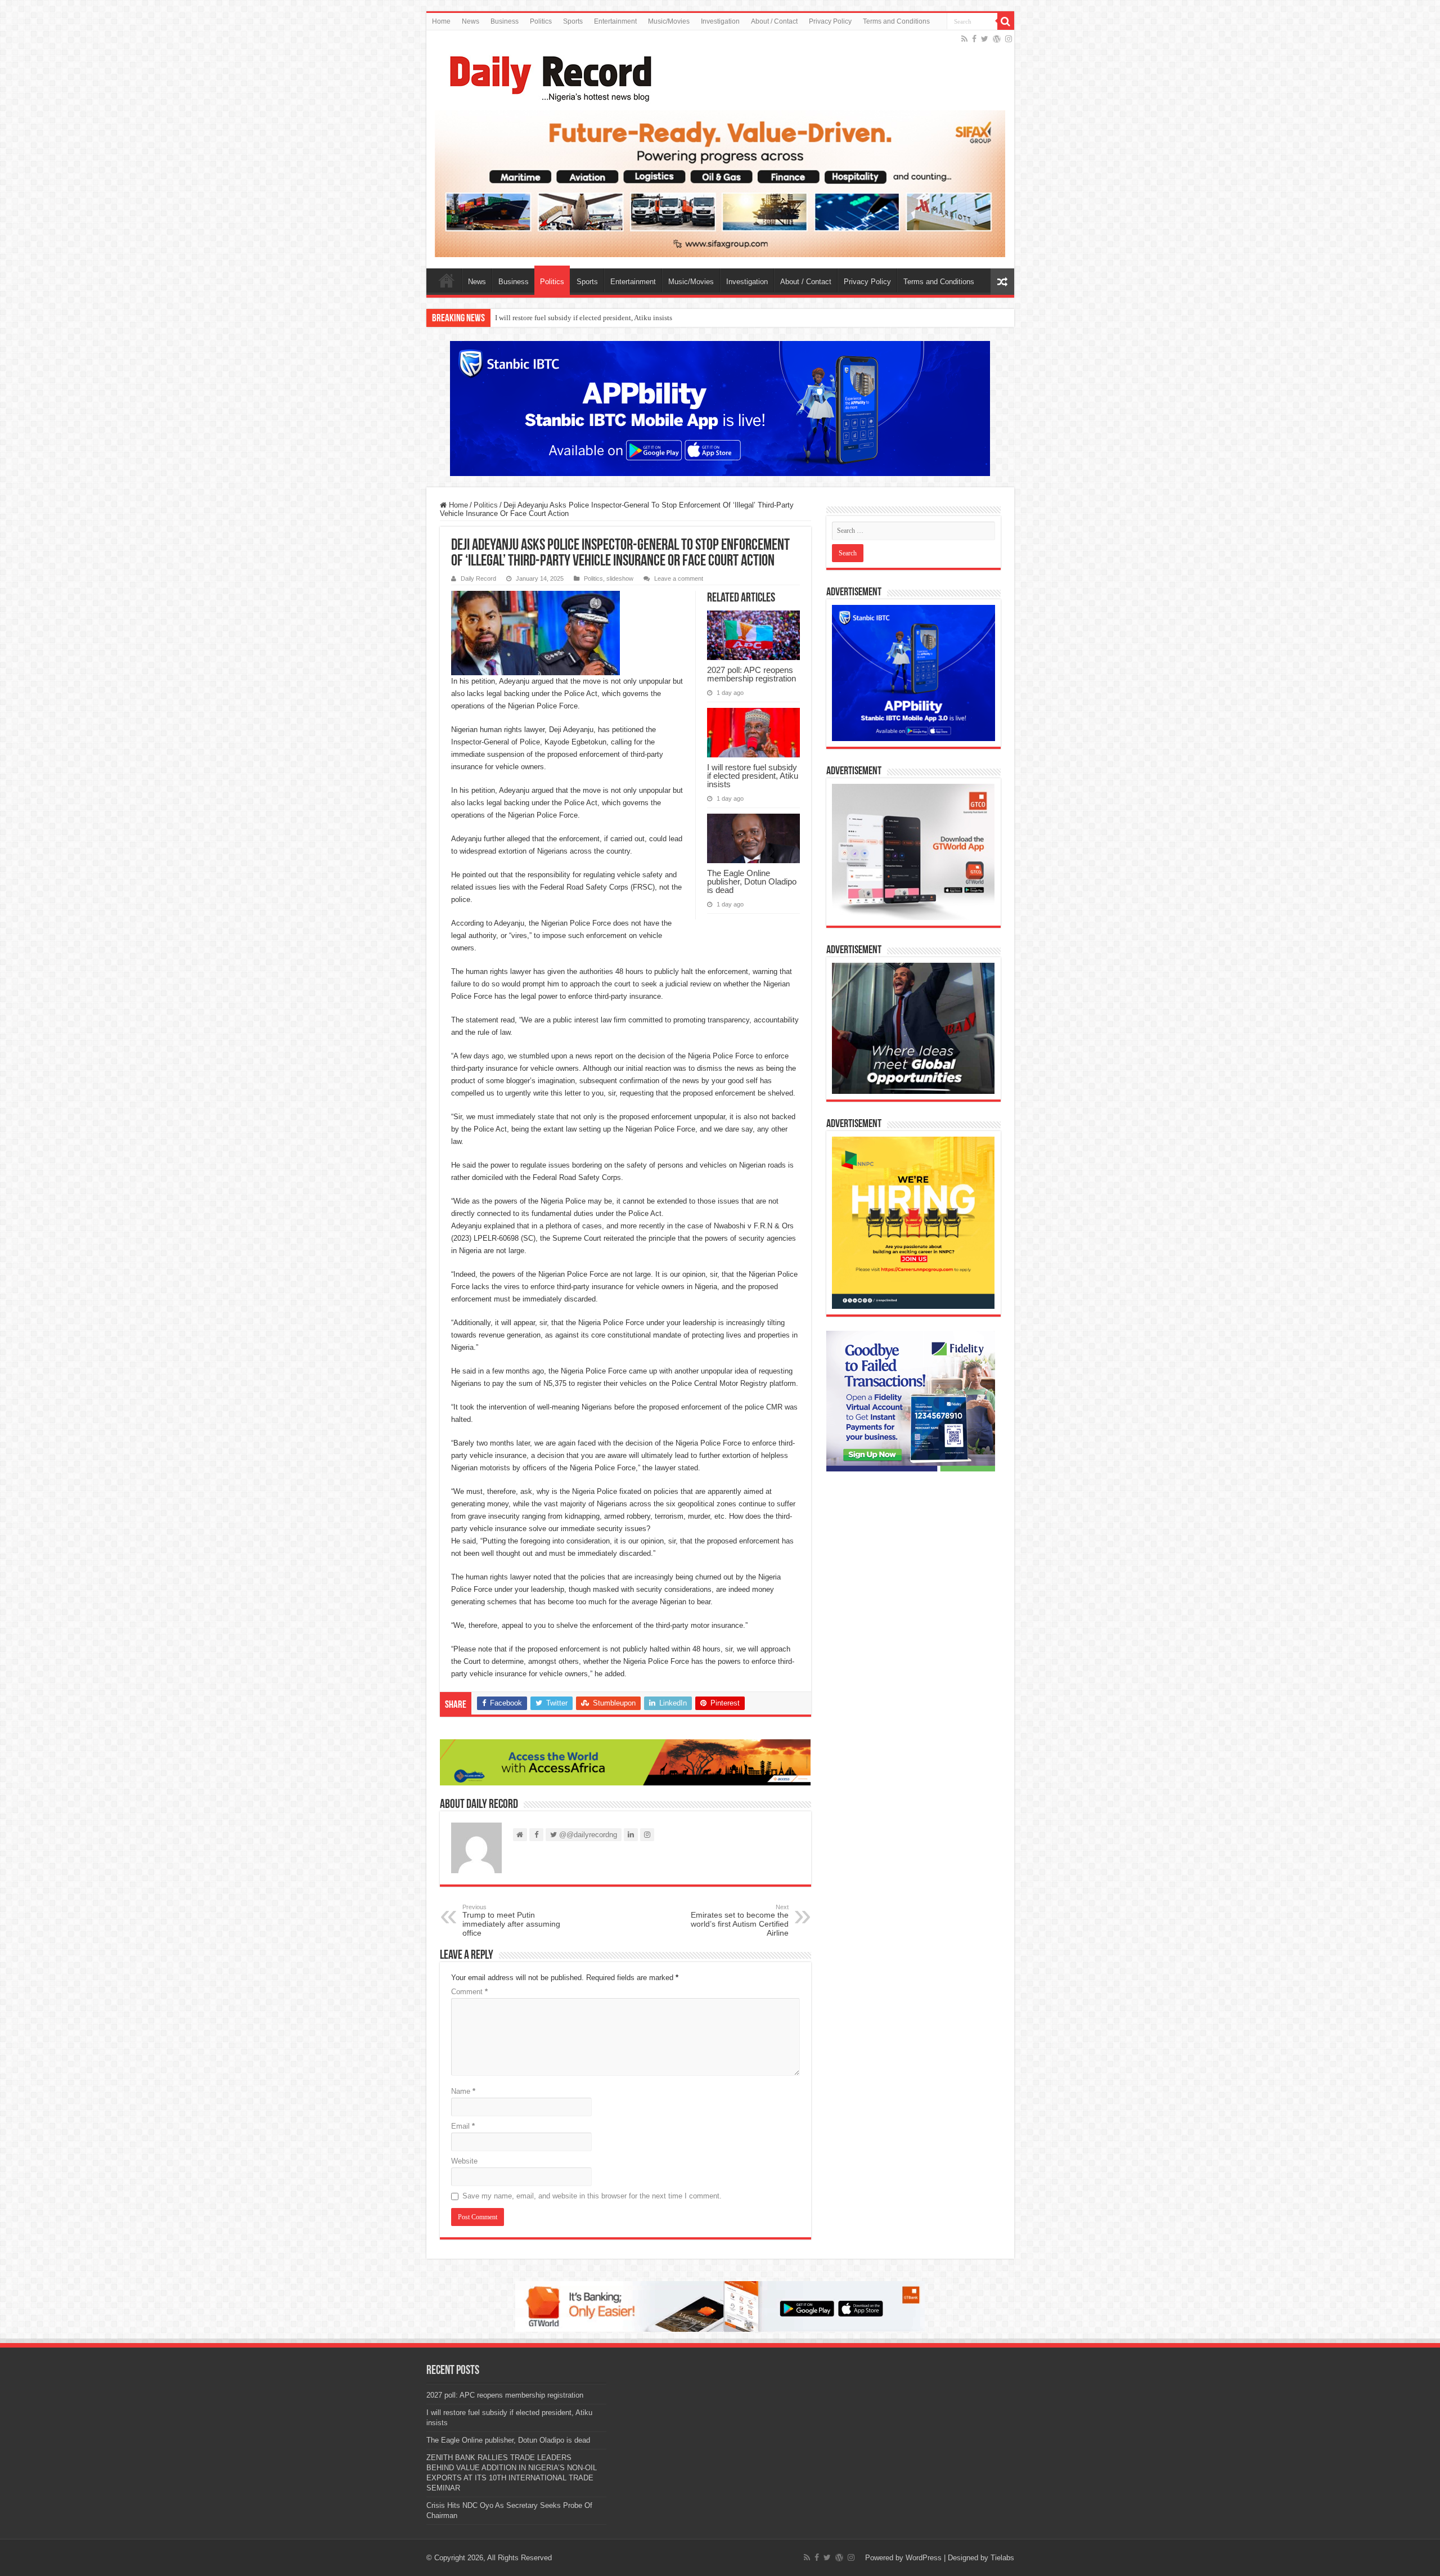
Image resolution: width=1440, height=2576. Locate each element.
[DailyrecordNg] (547, 74)
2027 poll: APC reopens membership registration (751, 674)
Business (505, 21)
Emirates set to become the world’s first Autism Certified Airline (740, 1920)
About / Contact (774, 21)
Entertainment (615, 21)
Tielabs (1002, 2558)
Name (463, 2091)
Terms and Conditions (896, 21)
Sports (573, 21)
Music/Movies (669, 21)
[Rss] (964, 39)
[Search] (1006, 21)
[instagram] (1009, 39)
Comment (469, 1992)
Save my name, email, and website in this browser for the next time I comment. (592, 2196)
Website (464, 2161)
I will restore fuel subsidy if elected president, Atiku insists (753, 776)
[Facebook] (974, 39)
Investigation (720, 21)
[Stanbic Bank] (720, 408)
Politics (541, 21)
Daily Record (478, 578)
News (471, 21)
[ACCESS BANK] (625, 1762)
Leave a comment (679, 578)
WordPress (924, 2558)
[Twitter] (985, 39)
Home (441, 21)
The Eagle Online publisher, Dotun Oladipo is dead (573, 318)
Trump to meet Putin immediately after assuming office (511, 1920)
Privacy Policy (830, 21)
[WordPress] (997, 39)
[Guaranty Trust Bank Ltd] (720, 2306)
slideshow (620, 578)
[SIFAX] (720, 183)
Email (463, 2126)
